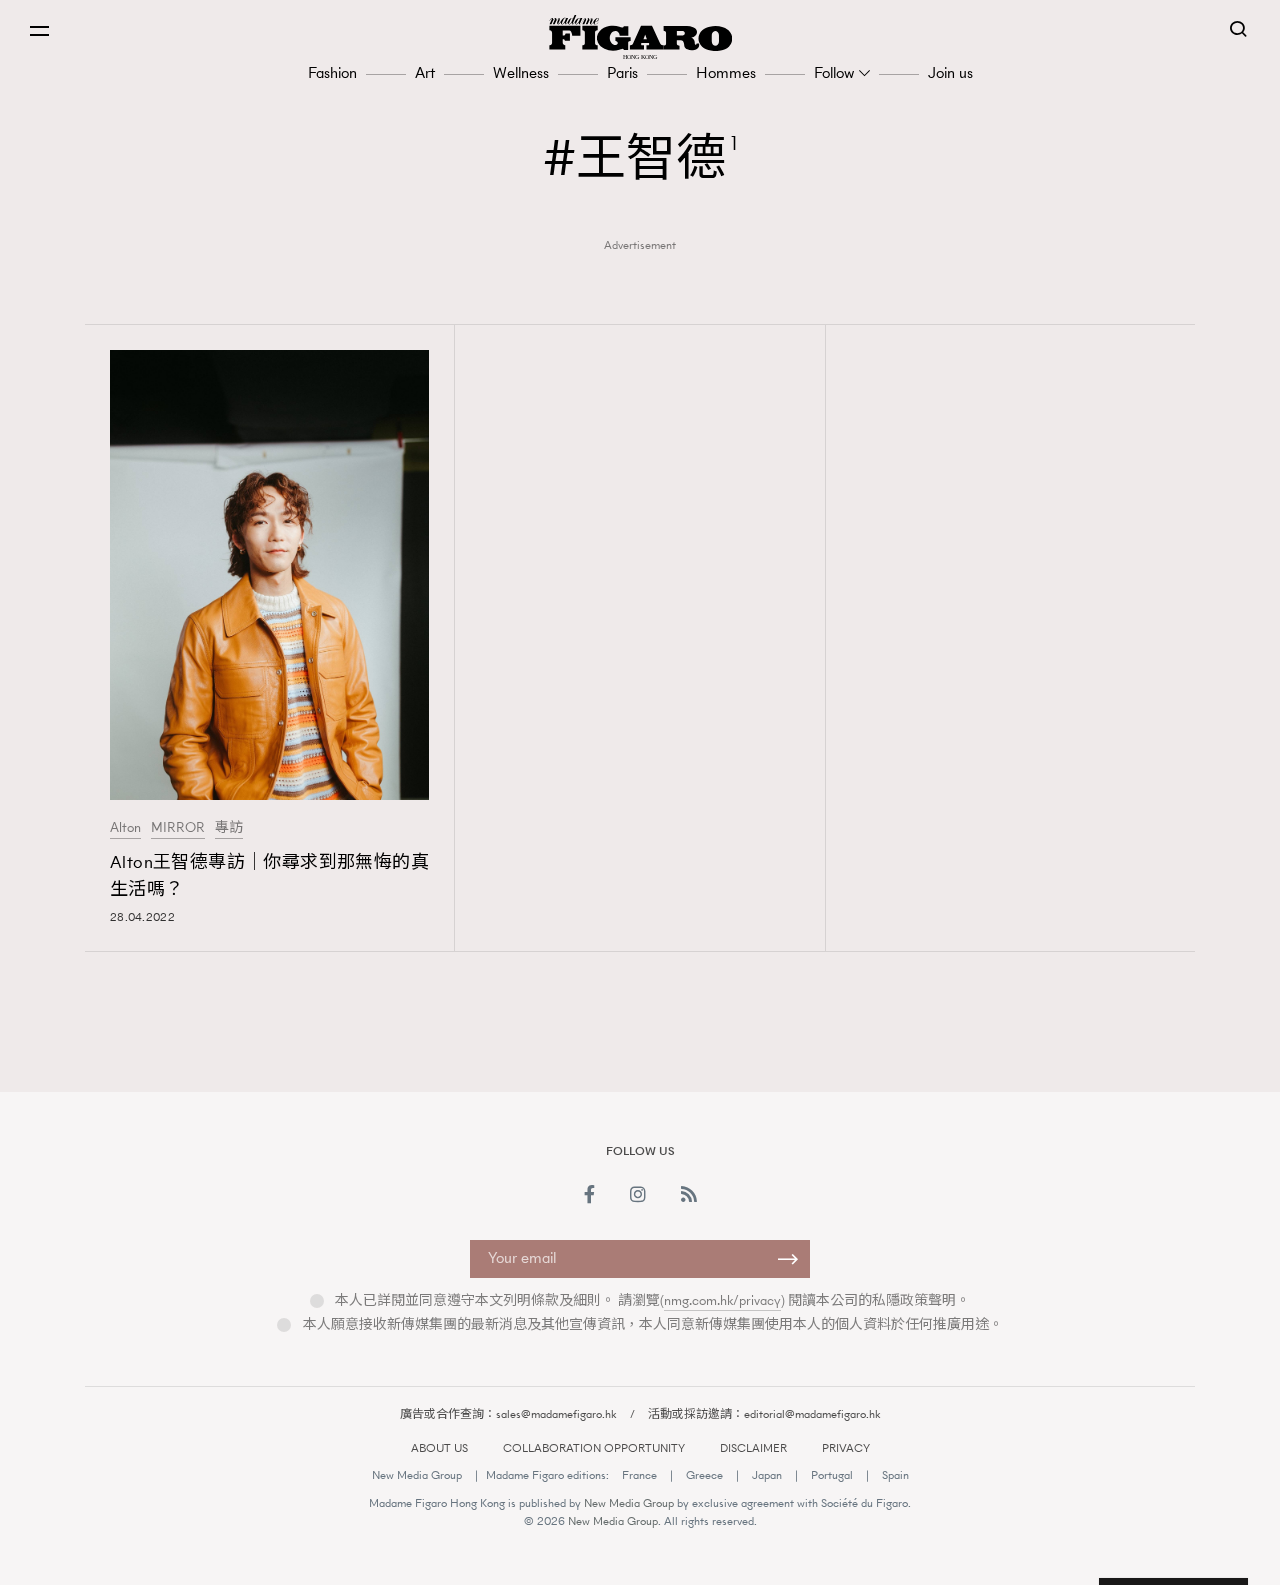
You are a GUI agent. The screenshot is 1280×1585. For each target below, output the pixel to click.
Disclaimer (753, 1448)
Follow (834, 72)
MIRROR (178, 828)
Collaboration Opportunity (594, 1448)
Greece (704, 1475)
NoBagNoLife (966, 1037)
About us (439, 1448)
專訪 (229, 828)
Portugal (832, 1475)
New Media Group (417, 1475)
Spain (895, 1475)
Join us (950, 72)
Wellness (521, 72)
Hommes (726, 72)
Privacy (846, 1448)
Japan (767, 1475)
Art (425, 72)
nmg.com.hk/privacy (722, 1300)
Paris (622, 72)
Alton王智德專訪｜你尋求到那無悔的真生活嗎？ (269, 875)
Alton (125, 828)
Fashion (332, 72)
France (639, 1475)
